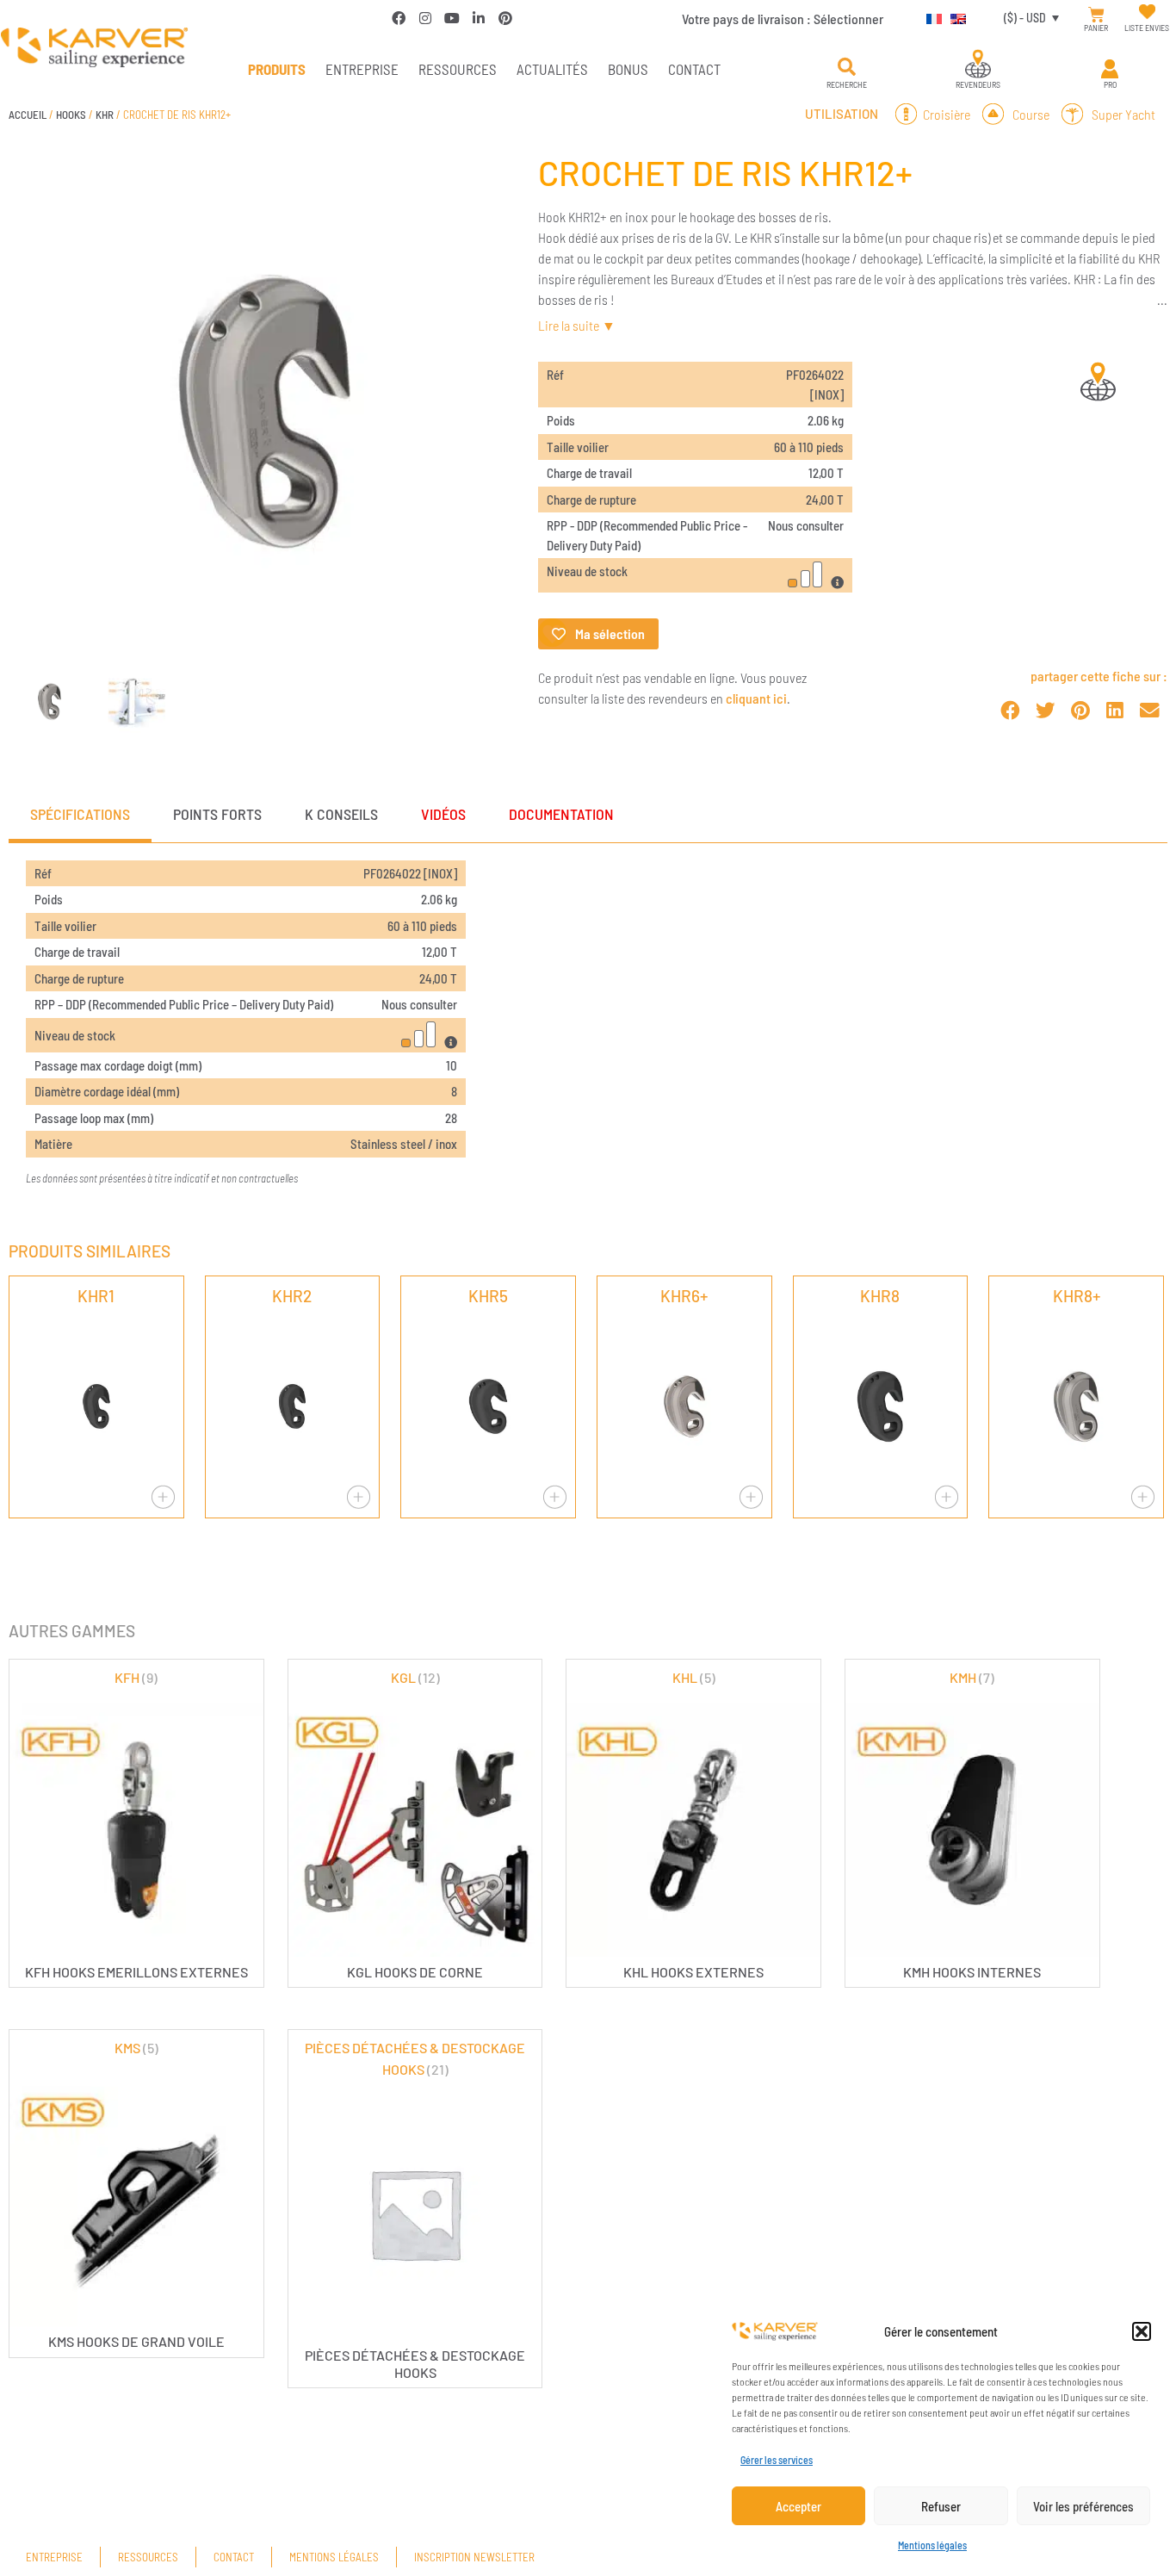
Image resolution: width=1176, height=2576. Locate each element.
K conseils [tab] (341, 814)
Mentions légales (932, 2545)
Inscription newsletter (474, 2557)
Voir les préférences (1083, 2506)
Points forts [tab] (217, 814)
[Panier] (1096, 15)
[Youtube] (452, 18)
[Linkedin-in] (479, 18)
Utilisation (842, 114)
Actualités (552, 69)
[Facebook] (399, 18)
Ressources (458, 69)
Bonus (628, 69)
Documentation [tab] (561, 814)
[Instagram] (425, 18)
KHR (105, 115)
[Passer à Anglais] (954, 18)
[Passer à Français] (930, 18)
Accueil (28, 115)
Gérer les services (777, 2460)
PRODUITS (277, 69)
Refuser (941, 2506)
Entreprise (362, 69)
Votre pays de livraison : (783, 19)
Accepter (798, 2506)
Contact (694, 69)
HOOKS (71, 115)
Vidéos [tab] (443, 814)
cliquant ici (756, 698)
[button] (1142, 2331)
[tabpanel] (588, 1030)
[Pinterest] (505, 18)
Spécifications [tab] (80, 814)
